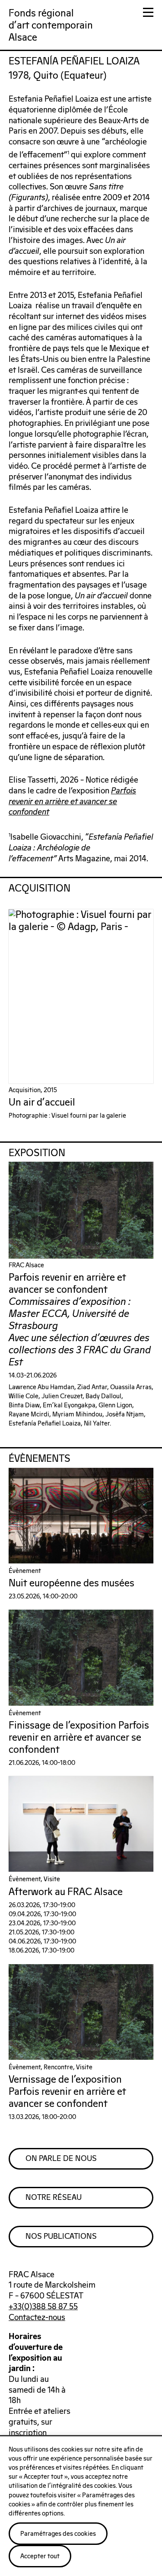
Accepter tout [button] (40, 2556)
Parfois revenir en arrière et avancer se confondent (72, 802)
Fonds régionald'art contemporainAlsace (51, 26)
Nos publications (61, 2237)
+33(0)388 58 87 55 (43, 2307)
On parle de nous (61, 2159)
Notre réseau (54, 2198)
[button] (148, 14)
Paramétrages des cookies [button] (58, 2534)
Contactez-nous (37, 2318)
